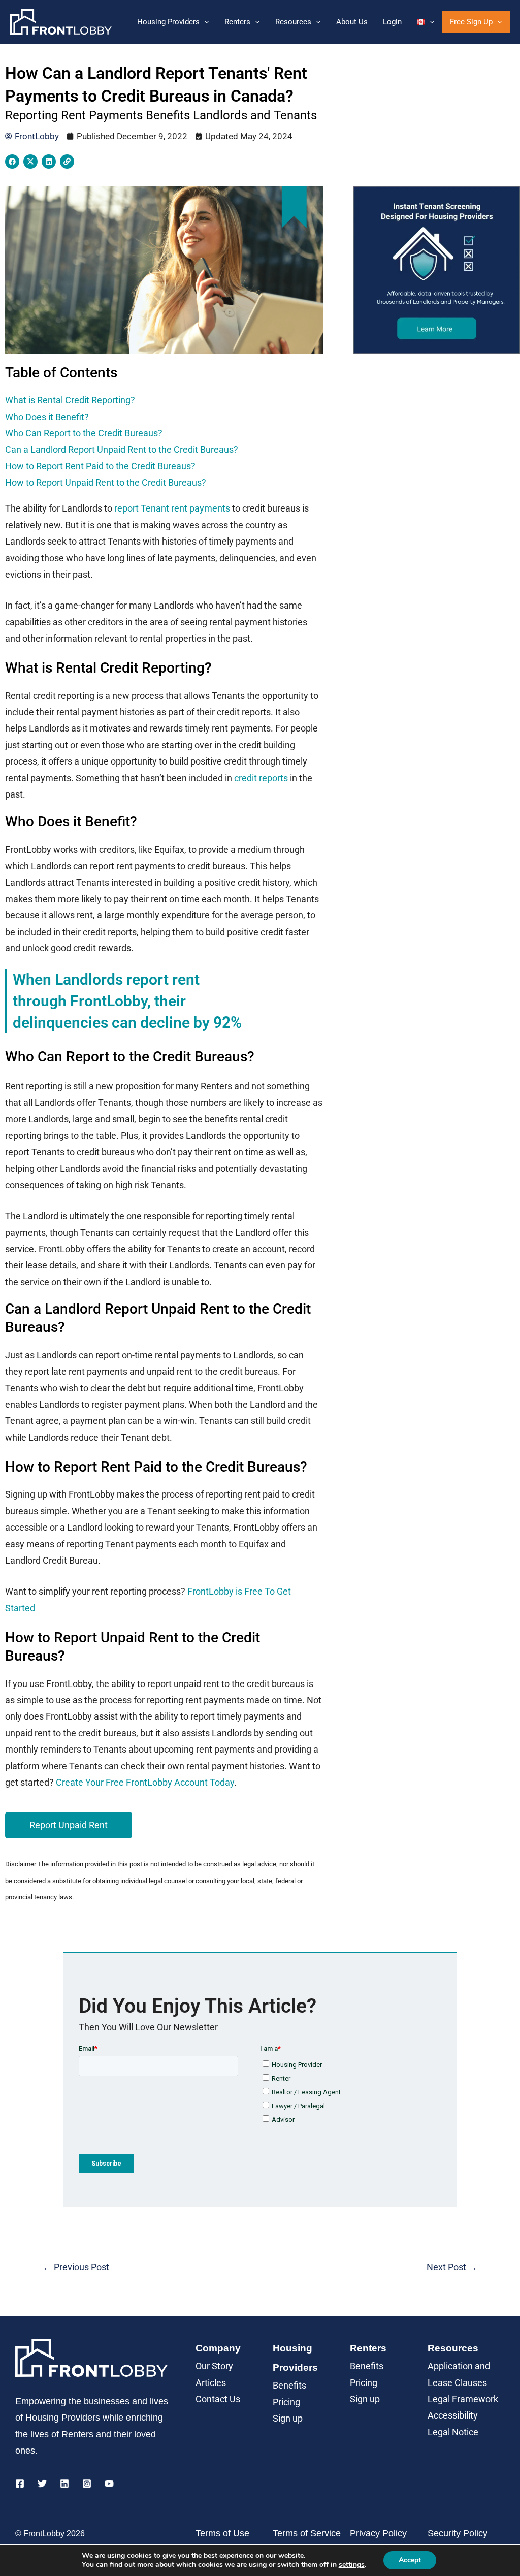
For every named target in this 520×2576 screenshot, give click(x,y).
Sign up (288, 2418)
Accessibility (453, 2415)
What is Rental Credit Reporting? (70, 400)
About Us (352, 22)
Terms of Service (307, 2533)
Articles (211, 2383)
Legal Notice (453, 2432)
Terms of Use (222, 2533)
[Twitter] (42, 2484)
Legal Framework (463, 2399)
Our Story (214, 2366)
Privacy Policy (378, 2533)
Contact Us (218, 2399)
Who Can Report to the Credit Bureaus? (84, 433)
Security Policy (458, 2533)
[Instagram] (87, 2484)
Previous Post (76, 2267)
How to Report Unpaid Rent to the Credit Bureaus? (106, 482)
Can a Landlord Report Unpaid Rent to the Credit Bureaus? (122, 449)
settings (352, 2565)
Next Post (452, 2267)
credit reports (261, 778)
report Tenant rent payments (172, 508)
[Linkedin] (64, 2484)
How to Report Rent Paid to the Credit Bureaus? (100, 466)
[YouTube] (109, 2484)
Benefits (289, 2385)
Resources (293, 22)
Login (392, 22)
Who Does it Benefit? (47, 417)
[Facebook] (20, 2484)
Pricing (286, 2402)
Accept (410, 2560)
